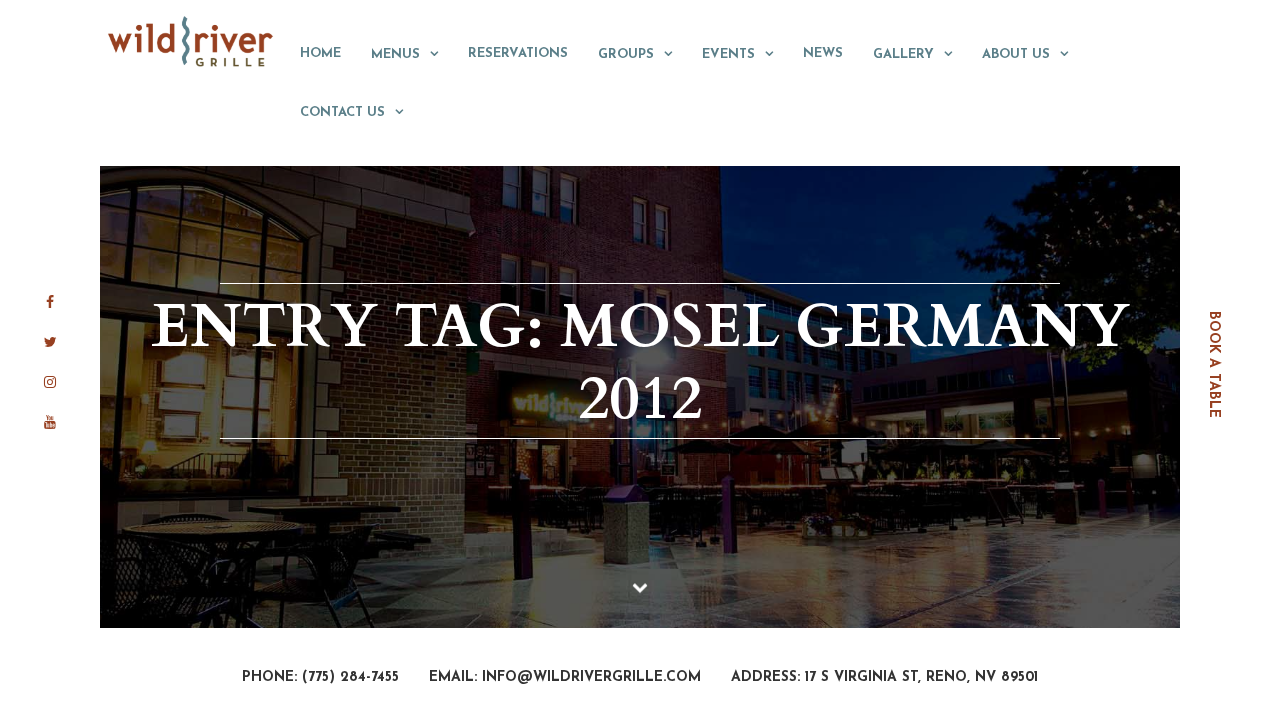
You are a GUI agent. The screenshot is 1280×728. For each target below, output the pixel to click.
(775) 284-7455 (350, 677)
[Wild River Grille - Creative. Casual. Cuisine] (191, 41)
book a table (1213, 364)
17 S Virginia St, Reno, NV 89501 (921, 677)
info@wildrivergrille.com (591, 677)
